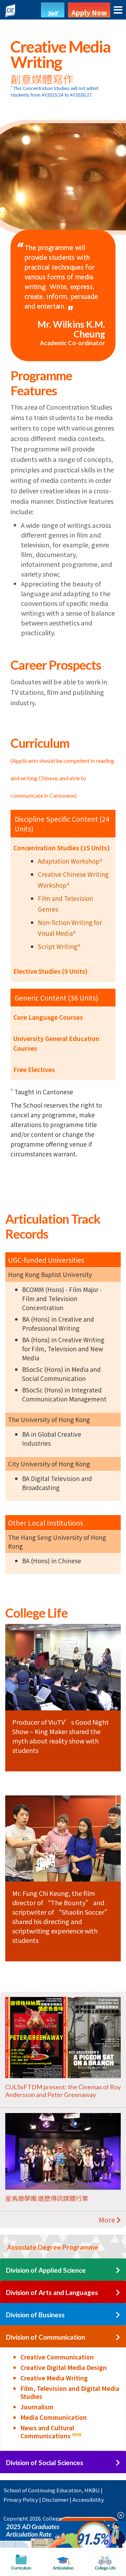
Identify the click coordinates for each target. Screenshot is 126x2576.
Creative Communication (57, 2357)
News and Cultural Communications (51, 2432)
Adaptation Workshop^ (70, 861)
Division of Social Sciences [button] (45, 2463)
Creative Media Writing (54, 2378)
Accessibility (88, 2499)
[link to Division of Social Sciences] (118, 2463)
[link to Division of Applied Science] (118, 2270)
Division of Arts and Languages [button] (52, 2292)
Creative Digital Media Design (64, 2367)
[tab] (63, 2247)
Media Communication (54, 2417)
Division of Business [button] (35, 2315)
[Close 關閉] (118, 2515)
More (108, 2220)
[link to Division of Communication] (118, 2337)
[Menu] (118, 10)
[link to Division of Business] (118, 2315)
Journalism (37, 2407)
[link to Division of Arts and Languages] (118, 2293)
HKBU (92, 2490)
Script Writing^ (59, 946)
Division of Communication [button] (45, 2337)
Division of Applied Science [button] (46, 2270)
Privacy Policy (21, 2499)
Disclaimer (55, 2499)
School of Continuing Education (43, 2490)
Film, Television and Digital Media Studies (70, 2392)
